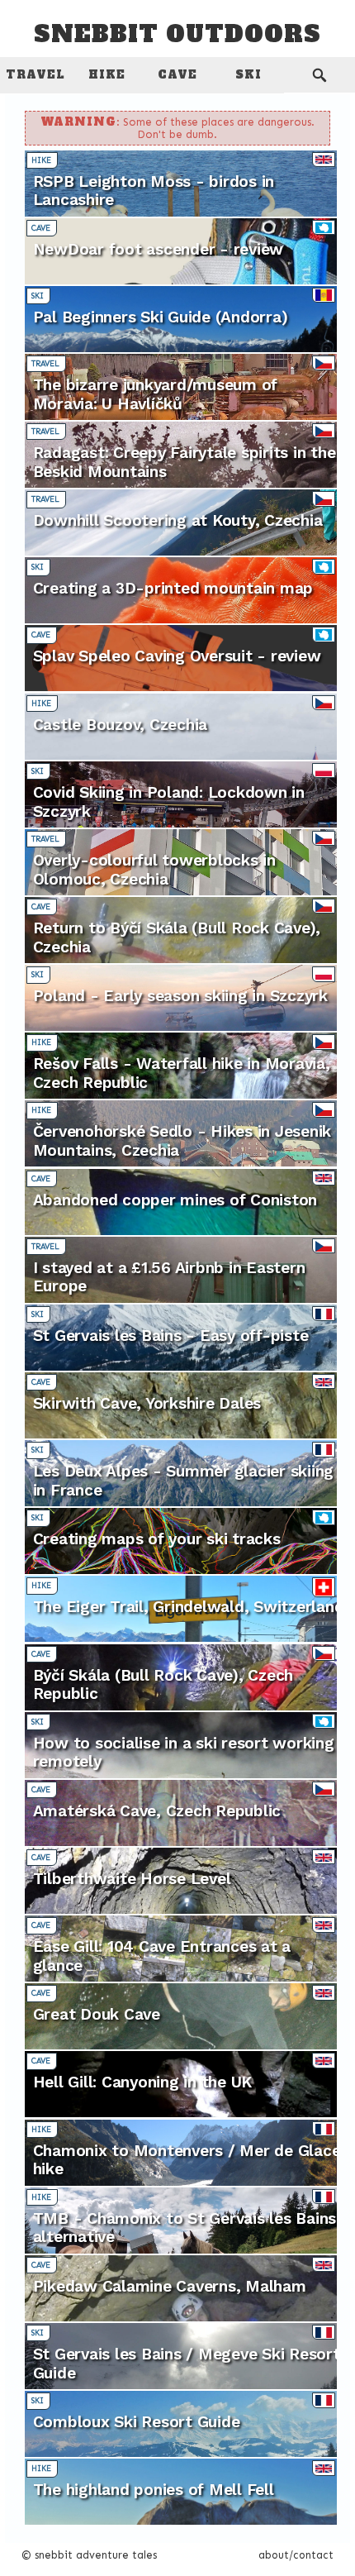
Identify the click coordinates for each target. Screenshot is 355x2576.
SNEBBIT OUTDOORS (177, 35)
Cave (177, 75)
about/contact (296, 2555)
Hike (107, 75)
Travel (35, 75)
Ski (248, 75)
